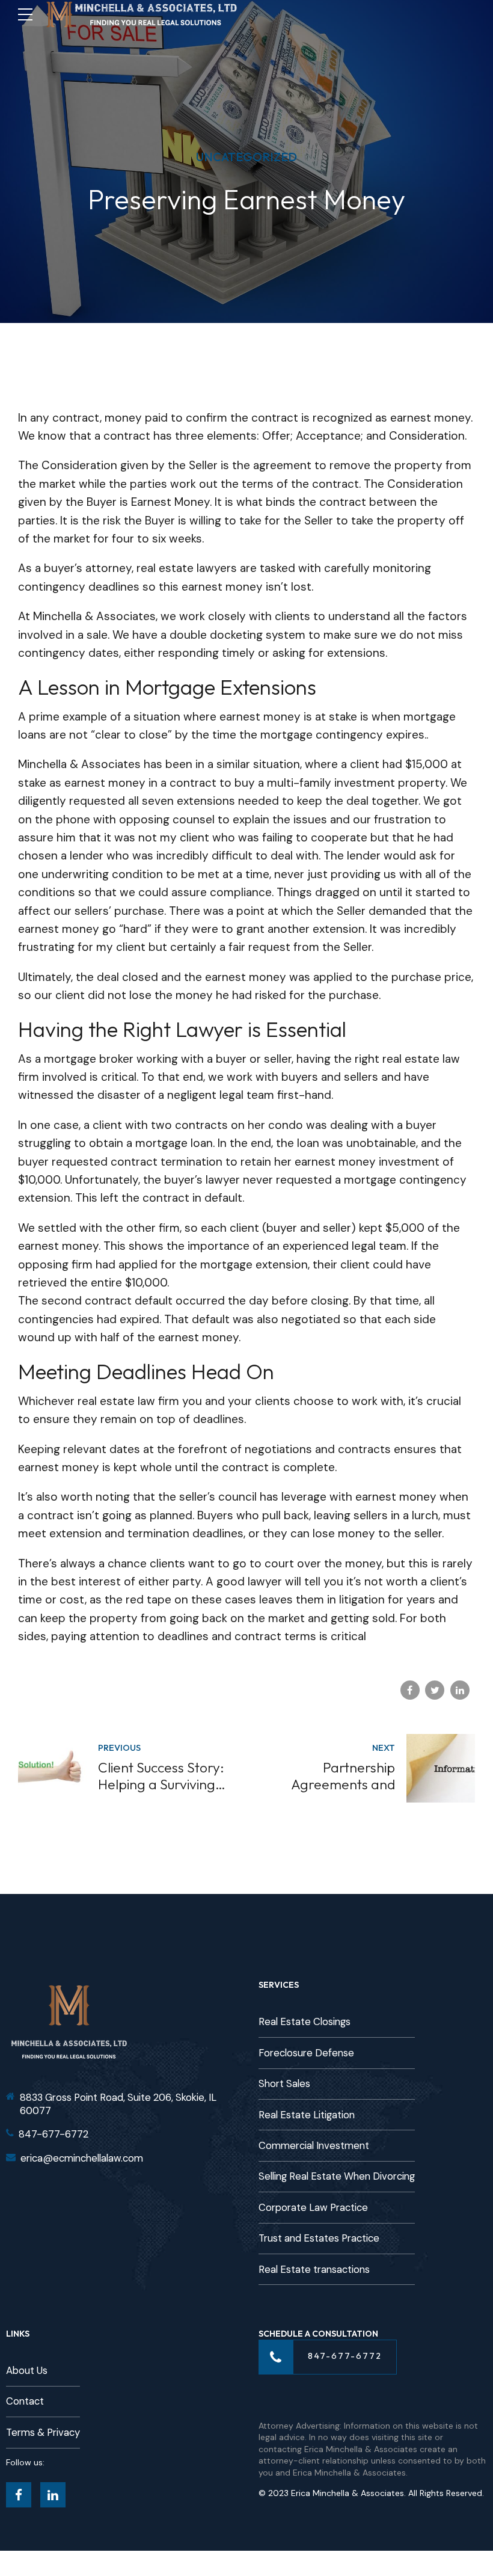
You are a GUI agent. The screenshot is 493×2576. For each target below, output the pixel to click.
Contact (25, 2401)
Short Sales (284, 2084)
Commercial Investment (314, 2146)
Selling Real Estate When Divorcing (337, 2176)
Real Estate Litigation (307, 2115)
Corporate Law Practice (313, 2208)
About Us (27, 2371)
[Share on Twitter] (435, 1690)
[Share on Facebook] (410, 1690)
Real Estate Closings (305, 2022)
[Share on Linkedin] (460, 1690)
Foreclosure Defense (306, 2053)
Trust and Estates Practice (319, 2238)
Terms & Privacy (43, 2433)
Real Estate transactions (314, 2270)
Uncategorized (246, 157)
